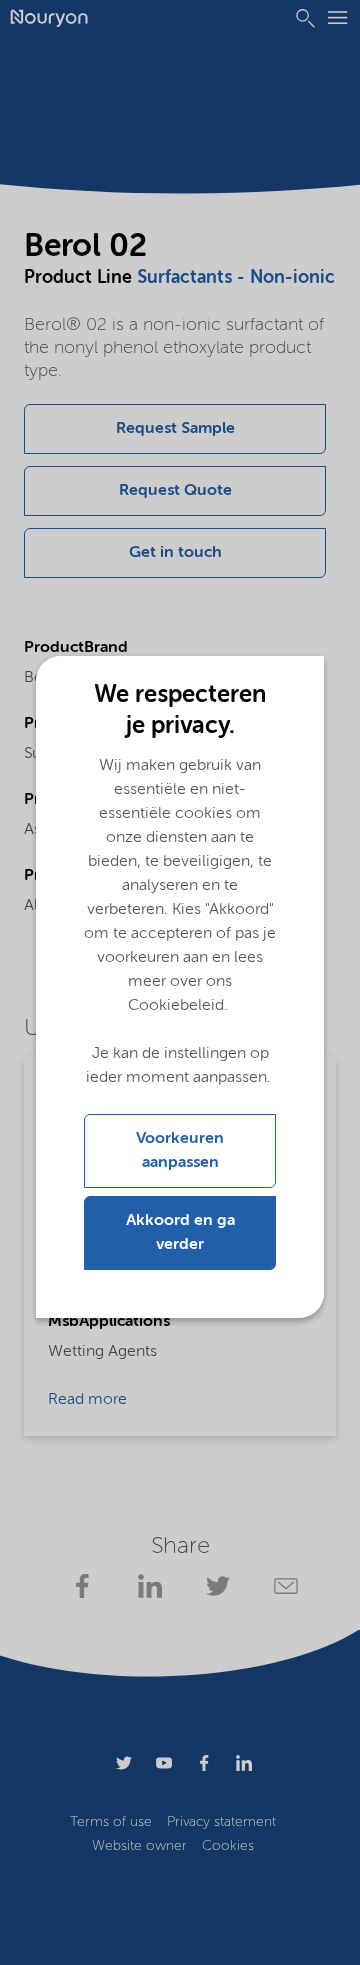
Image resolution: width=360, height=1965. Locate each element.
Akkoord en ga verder (180, 1233)
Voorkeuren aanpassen (180, 1151)
